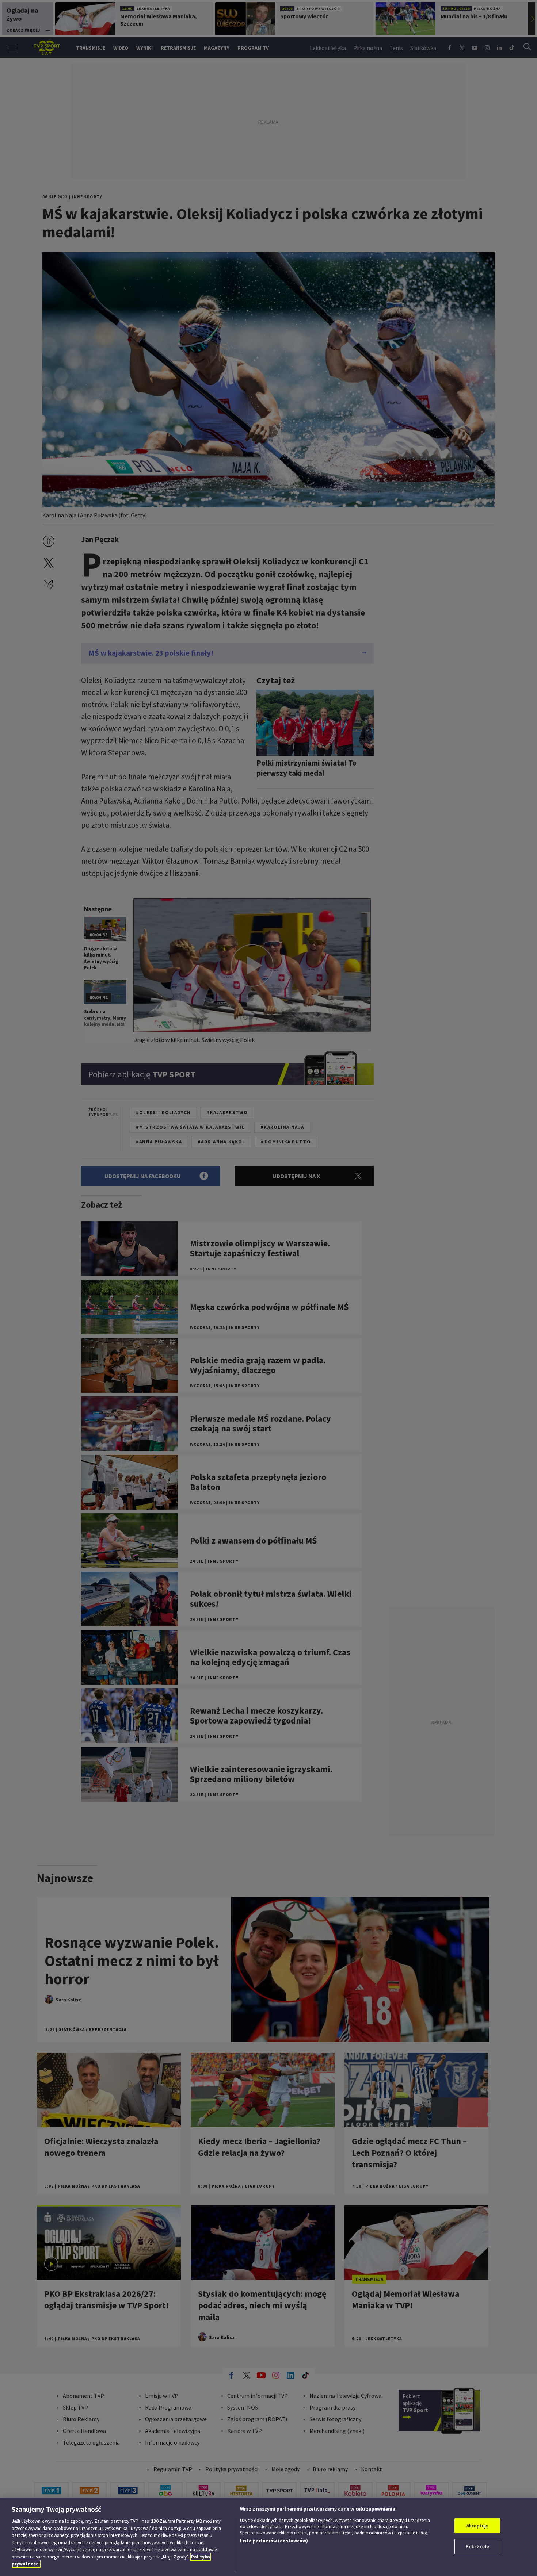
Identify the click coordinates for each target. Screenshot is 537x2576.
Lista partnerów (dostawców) (274, 2541)
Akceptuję (477, 2526)
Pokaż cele (477, 2547)
